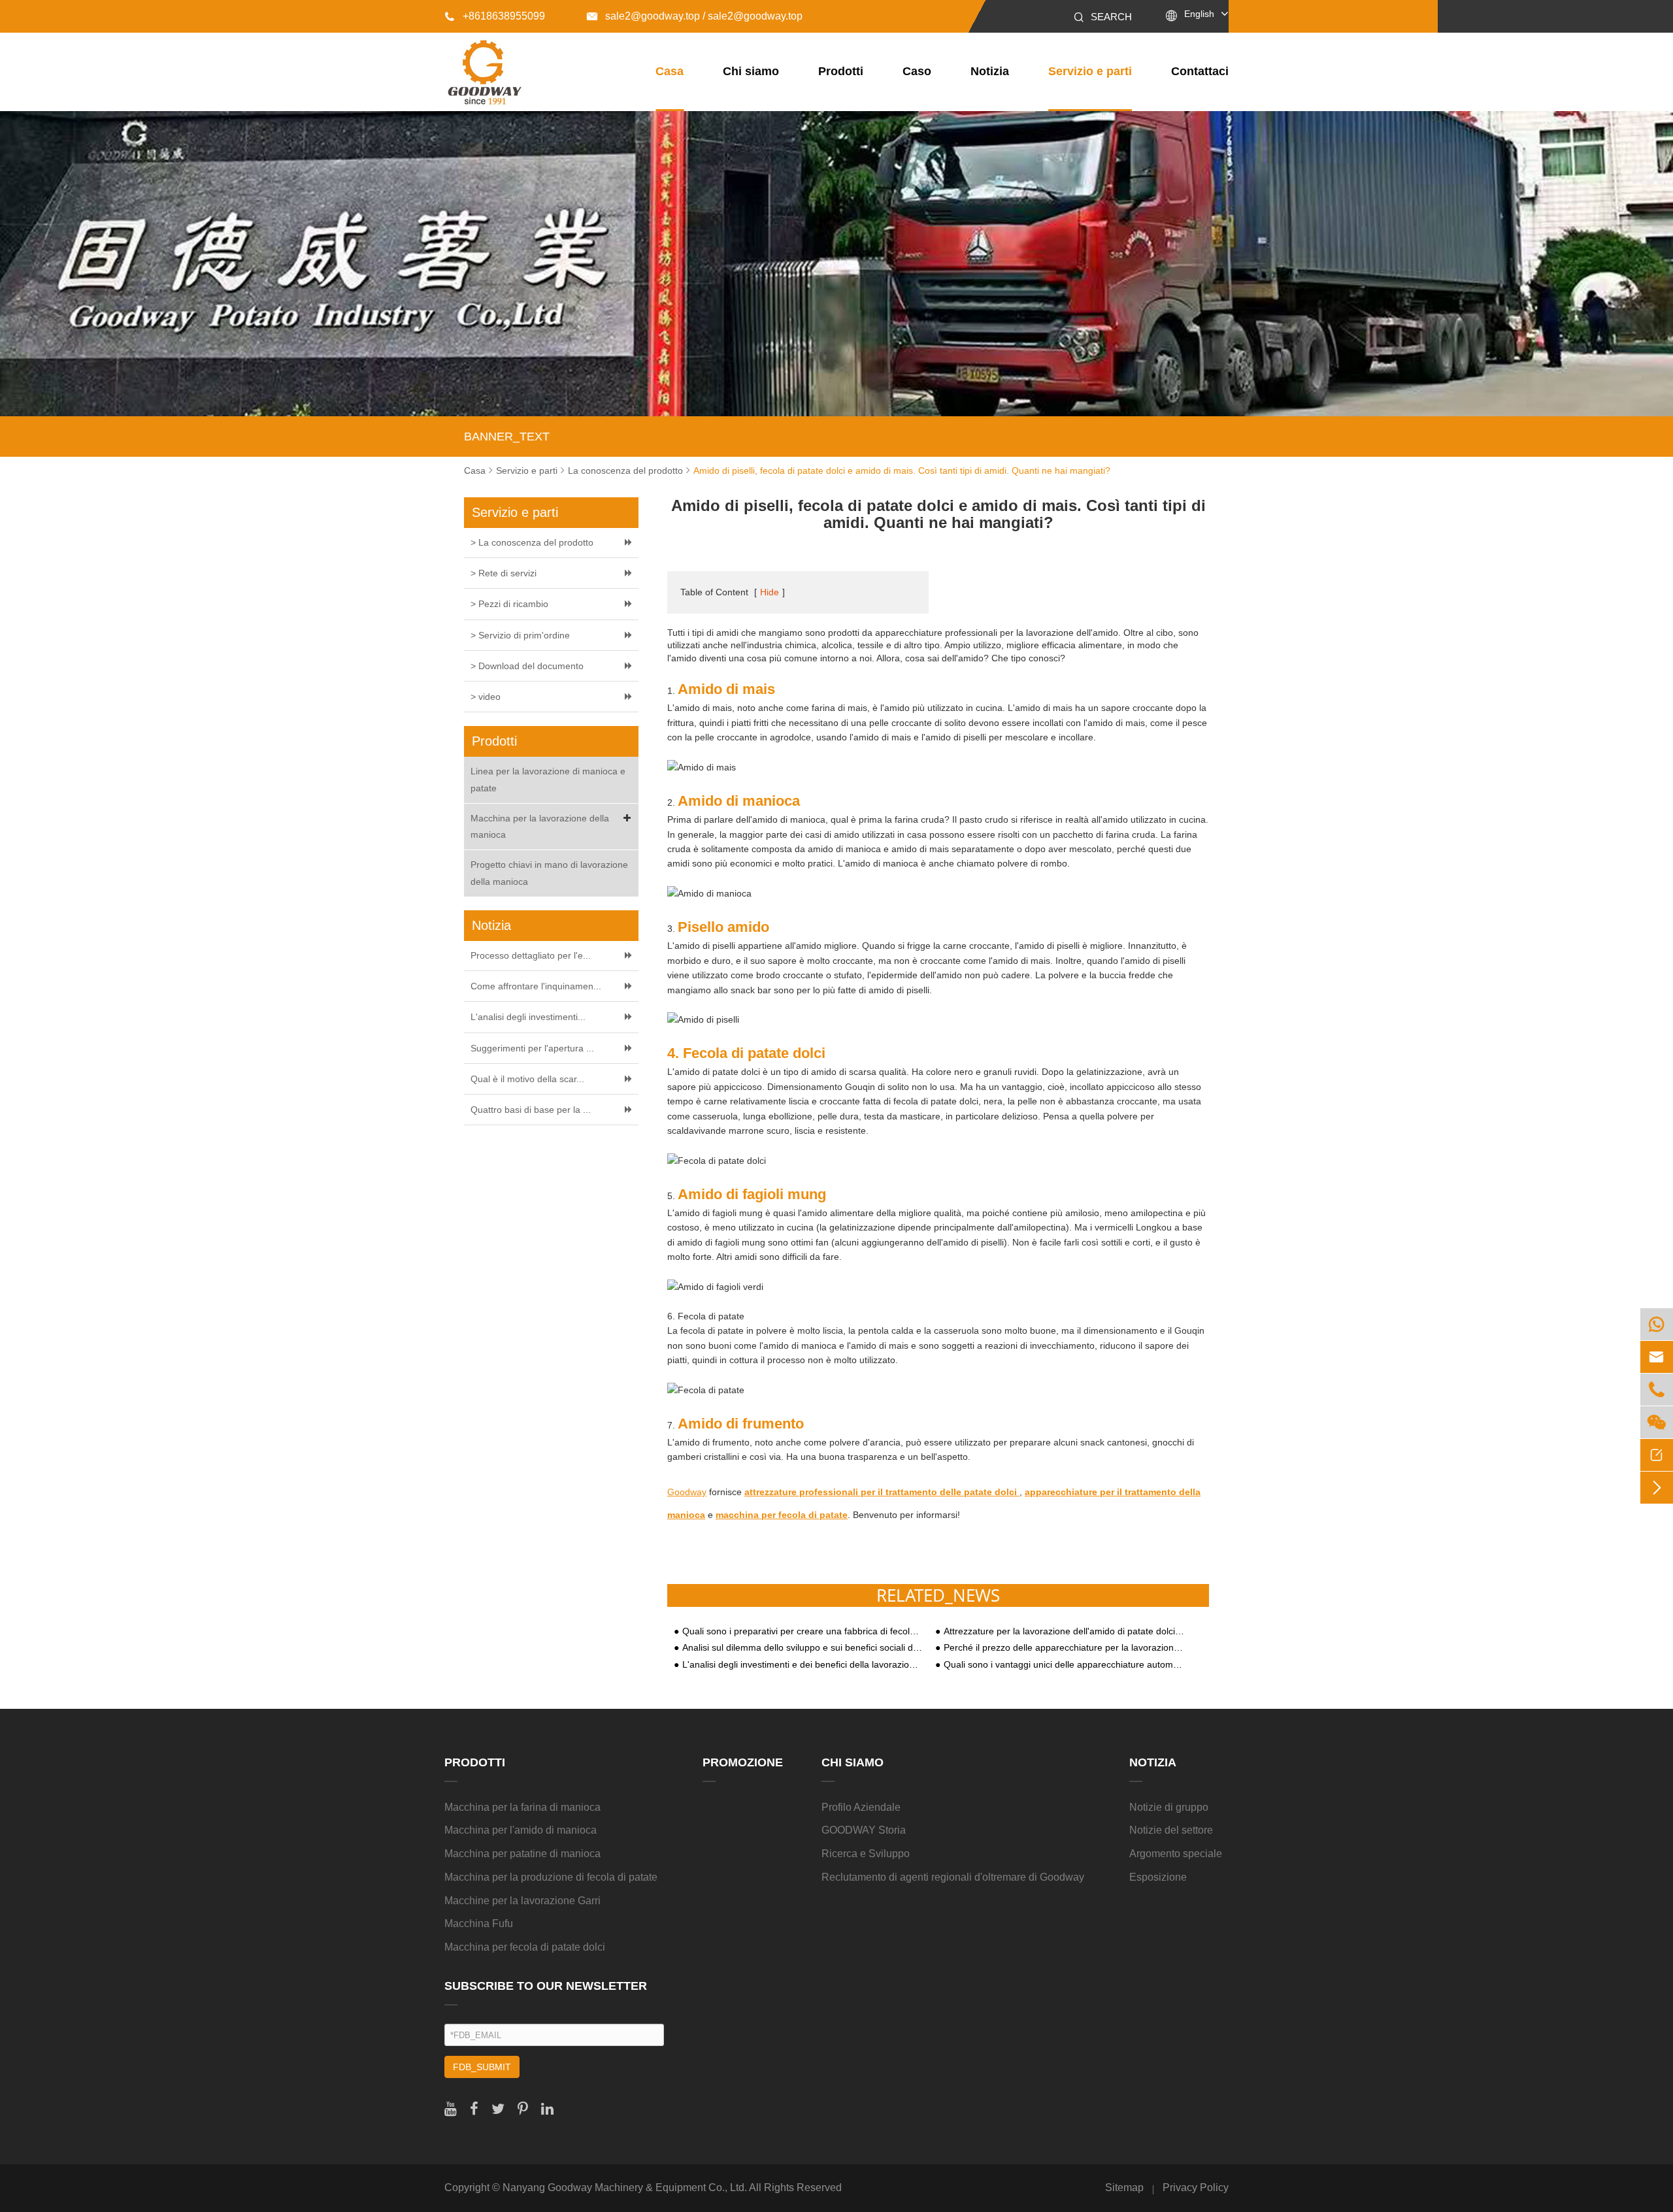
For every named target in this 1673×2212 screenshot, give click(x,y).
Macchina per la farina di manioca (522, 1807)
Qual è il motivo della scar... (527, 1079)
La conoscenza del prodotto (625, 470)
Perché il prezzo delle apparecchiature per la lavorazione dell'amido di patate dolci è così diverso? (1064, 1648)
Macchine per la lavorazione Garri (522, 1901)
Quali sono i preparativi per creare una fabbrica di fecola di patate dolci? (803, 1631)
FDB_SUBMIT (482, 2067)
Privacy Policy (1196, 2187)
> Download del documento (527, 666)
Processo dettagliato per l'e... (531, 955)
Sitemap (1124, 2187)
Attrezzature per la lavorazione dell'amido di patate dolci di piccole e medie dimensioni (1064, 1631)
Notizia (990, 71)
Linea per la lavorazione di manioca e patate (548, 779)
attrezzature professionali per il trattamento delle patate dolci (882, 1492)
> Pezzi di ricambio (509, 604)
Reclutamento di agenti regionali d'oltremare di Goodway (953, 1877)
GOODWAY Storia (864, 1830)
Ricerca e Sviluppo (866, 1854)
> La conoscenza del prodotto (532, 542)
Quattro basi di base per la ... (531, 1110)
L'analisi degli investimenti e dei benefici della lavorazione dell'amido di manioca (803, 1665)
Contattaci (1200, 71)
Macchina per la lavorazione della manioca (540, 826)
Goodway (687, 1492)
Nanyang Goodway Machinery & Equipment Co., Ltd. (625, 2187)
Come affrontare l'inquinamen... (536, 986)
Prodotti (841, 71)
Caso (917, 71)
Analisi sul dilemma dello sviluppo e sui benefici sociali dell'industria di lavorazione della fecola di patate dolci (803, 1648)
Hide (770, 592)
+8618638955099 (495, 16)
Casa (670, 71)
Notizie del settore (1171, 1830)
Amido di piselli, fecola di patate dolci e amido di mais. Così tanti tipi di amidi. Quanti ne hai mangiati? (902, 470)
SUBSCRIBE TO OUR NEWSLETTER (546, 1986)
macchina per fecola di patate (782, 1515)
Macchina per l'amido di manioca (521, 1830)
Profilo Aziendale (861, 1807)
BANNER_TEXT (507, 437)
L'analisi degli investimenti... (528, 1017)
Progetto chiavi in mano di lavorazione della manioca (549, 873)
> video (486, 697)
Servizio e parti (1090, 71)
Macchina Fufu (479, 1923)
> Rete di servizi (504, 573)
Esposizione (1158, 1877)
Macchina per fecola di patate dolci (525, 1947)
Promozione (743, 1762)
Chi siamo (751, 71)
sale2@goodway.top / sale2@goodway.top (695, 16)
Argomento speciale (1176, 1854)
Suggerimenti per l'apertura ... (532, 1048)
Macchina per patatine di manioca (522, 1854)
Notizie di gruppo (1169, 1807)
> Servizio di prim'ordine (520, 635)
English (1199, 14)
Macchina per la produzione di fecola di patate (551, 1877)
